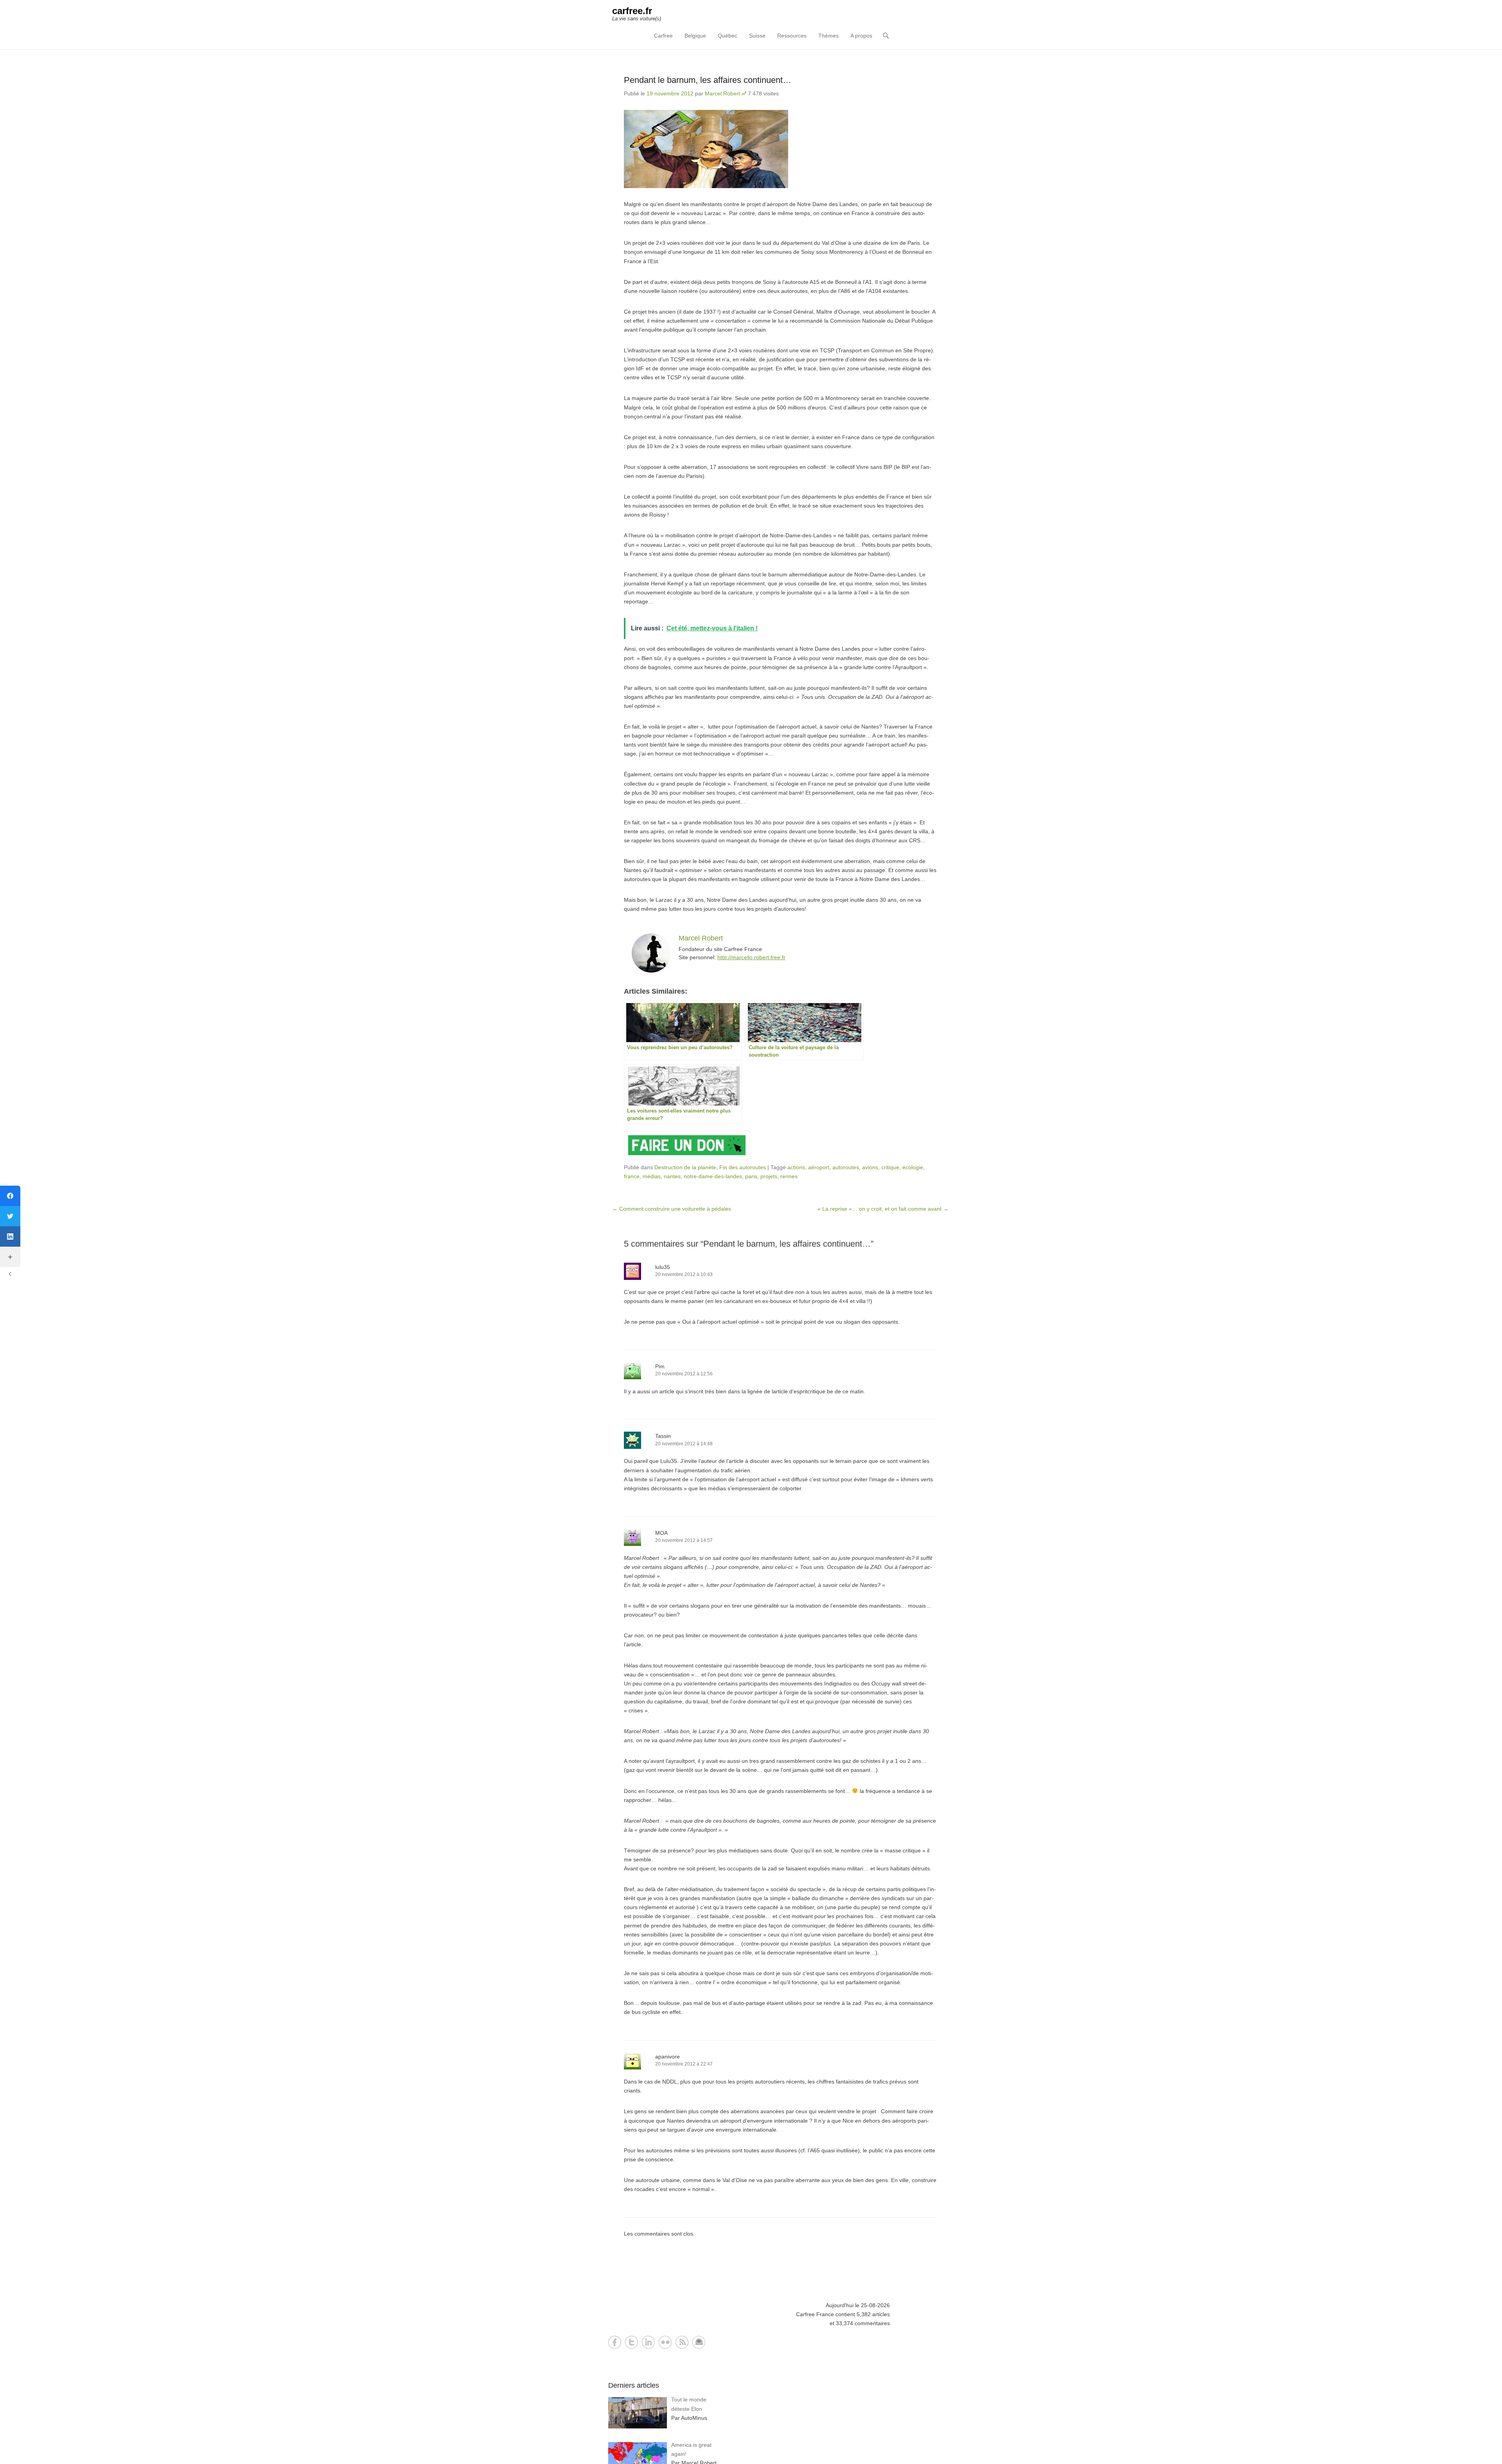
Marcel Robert (722, 93)
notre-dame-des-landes (713, 1176)
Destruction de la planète (685, 1167)
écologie (913, 1167)
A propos (861, 36)
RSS (682, 2342)
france (632, 1176)
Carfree (663, 36)
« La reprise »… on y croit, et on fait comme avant (883, 1209)
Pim (660, 1366)
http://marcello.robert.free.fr (751, 957)
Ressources (792, 36)
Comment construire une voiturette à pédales (672, 1209)
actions (796, 1167)
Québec (728, 36)
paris (751, 1176)
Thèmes (828, 36)
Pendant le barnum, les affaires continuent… (708, 80)
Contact (699, 2342)
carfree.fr (632, 11)
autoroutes (846, 1167)
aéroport (819, 1167)
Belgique (695, 36)
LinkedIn (648, 2342)
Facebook (615, 2342)
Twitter (632, 2342)
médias (652, 1176)
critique (890, 1167)
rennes (789, 1176)
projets (769, 1176)
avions (870, 1167)
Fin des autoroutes (743, 1167)
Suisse (757, 36)
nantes (672, 1176)
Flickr (665, 2342)
